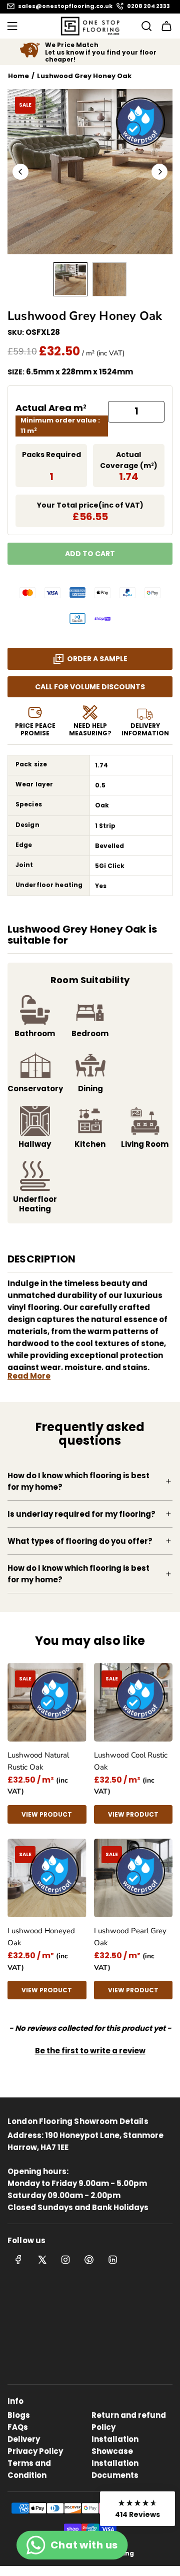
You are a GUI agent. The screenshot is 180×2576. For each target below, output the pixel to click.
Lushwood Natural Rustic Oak (38, 1761)
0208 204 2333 (148, 6)
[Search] (143, 26)
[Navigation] (12, 26)
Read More (29, 1376)
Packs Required (51, 455)
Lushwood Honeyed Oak (41, 1937)
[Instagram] (65, 2260)
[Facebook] (18, 2260)
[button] (20, 172)
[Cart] (166, 26)
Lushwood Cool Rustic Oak (131, 1761)
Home (18, 76)
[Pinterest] (89, 2260)
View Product (47, 1814)
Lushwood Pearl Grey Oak (130, 1937)
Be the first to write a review (90, 2051)
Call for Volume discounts (90, 687)
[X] (42, 2260)
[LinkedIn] (112, 2260)
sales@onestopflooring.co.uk (65, 6)
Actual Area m (51, 408)
